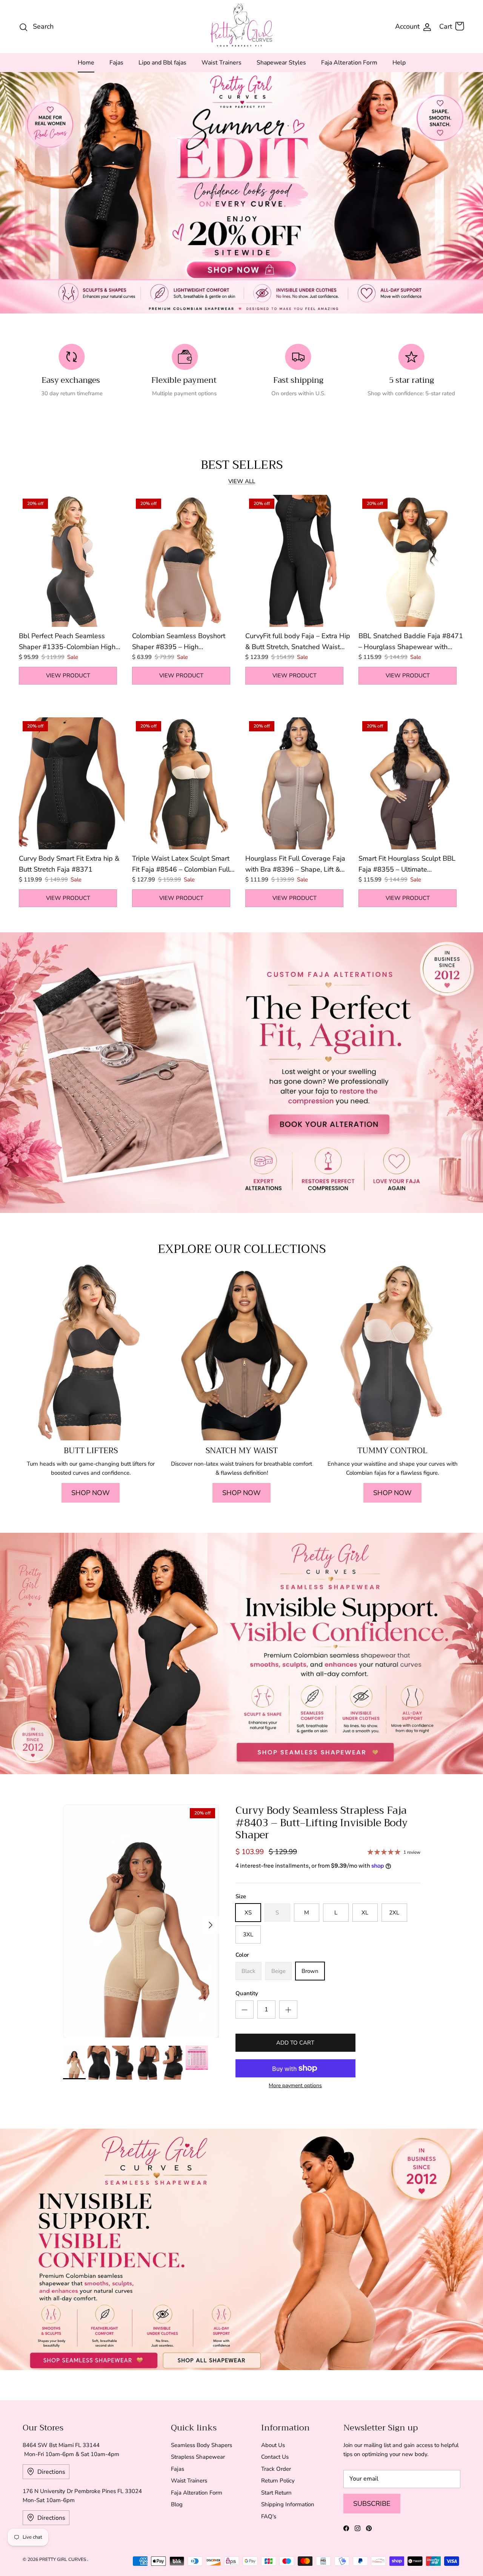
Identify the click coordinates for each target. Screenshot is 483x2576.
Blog (177, 2504)
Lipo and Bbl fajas (162, 63)
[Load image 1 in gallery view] (141, 1921)
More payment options (295, 2086)
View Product (68, 675)
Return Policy (278, 2481)
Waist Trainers (222, 63)
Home (86, 63)
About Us (273, 2445)
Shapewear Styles (281, 63)
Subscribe (372, 2504)
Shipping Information (288, 2504)
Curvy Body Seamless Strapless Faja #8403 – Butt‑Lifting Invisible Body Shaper (321, 1823)
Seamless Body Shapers (202, 2445)
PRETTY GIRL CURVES (63, 2559)
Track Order (276, 2469)
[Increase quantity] (288, 2010)
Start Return (276, 2493)
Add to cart (295, 2043)
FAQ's (269, 2516)
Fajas (116, 63)
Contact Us (275, 2457)
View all (242, 481)
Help (399, 63)
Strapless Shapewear (198, 2457)
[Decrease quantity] (245, 2010)
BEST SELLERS (242, 465)
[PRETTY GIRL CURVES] (242, 25)
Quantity (247, 1993)
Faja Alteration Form (349, 63)
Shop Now (91, 1493)
